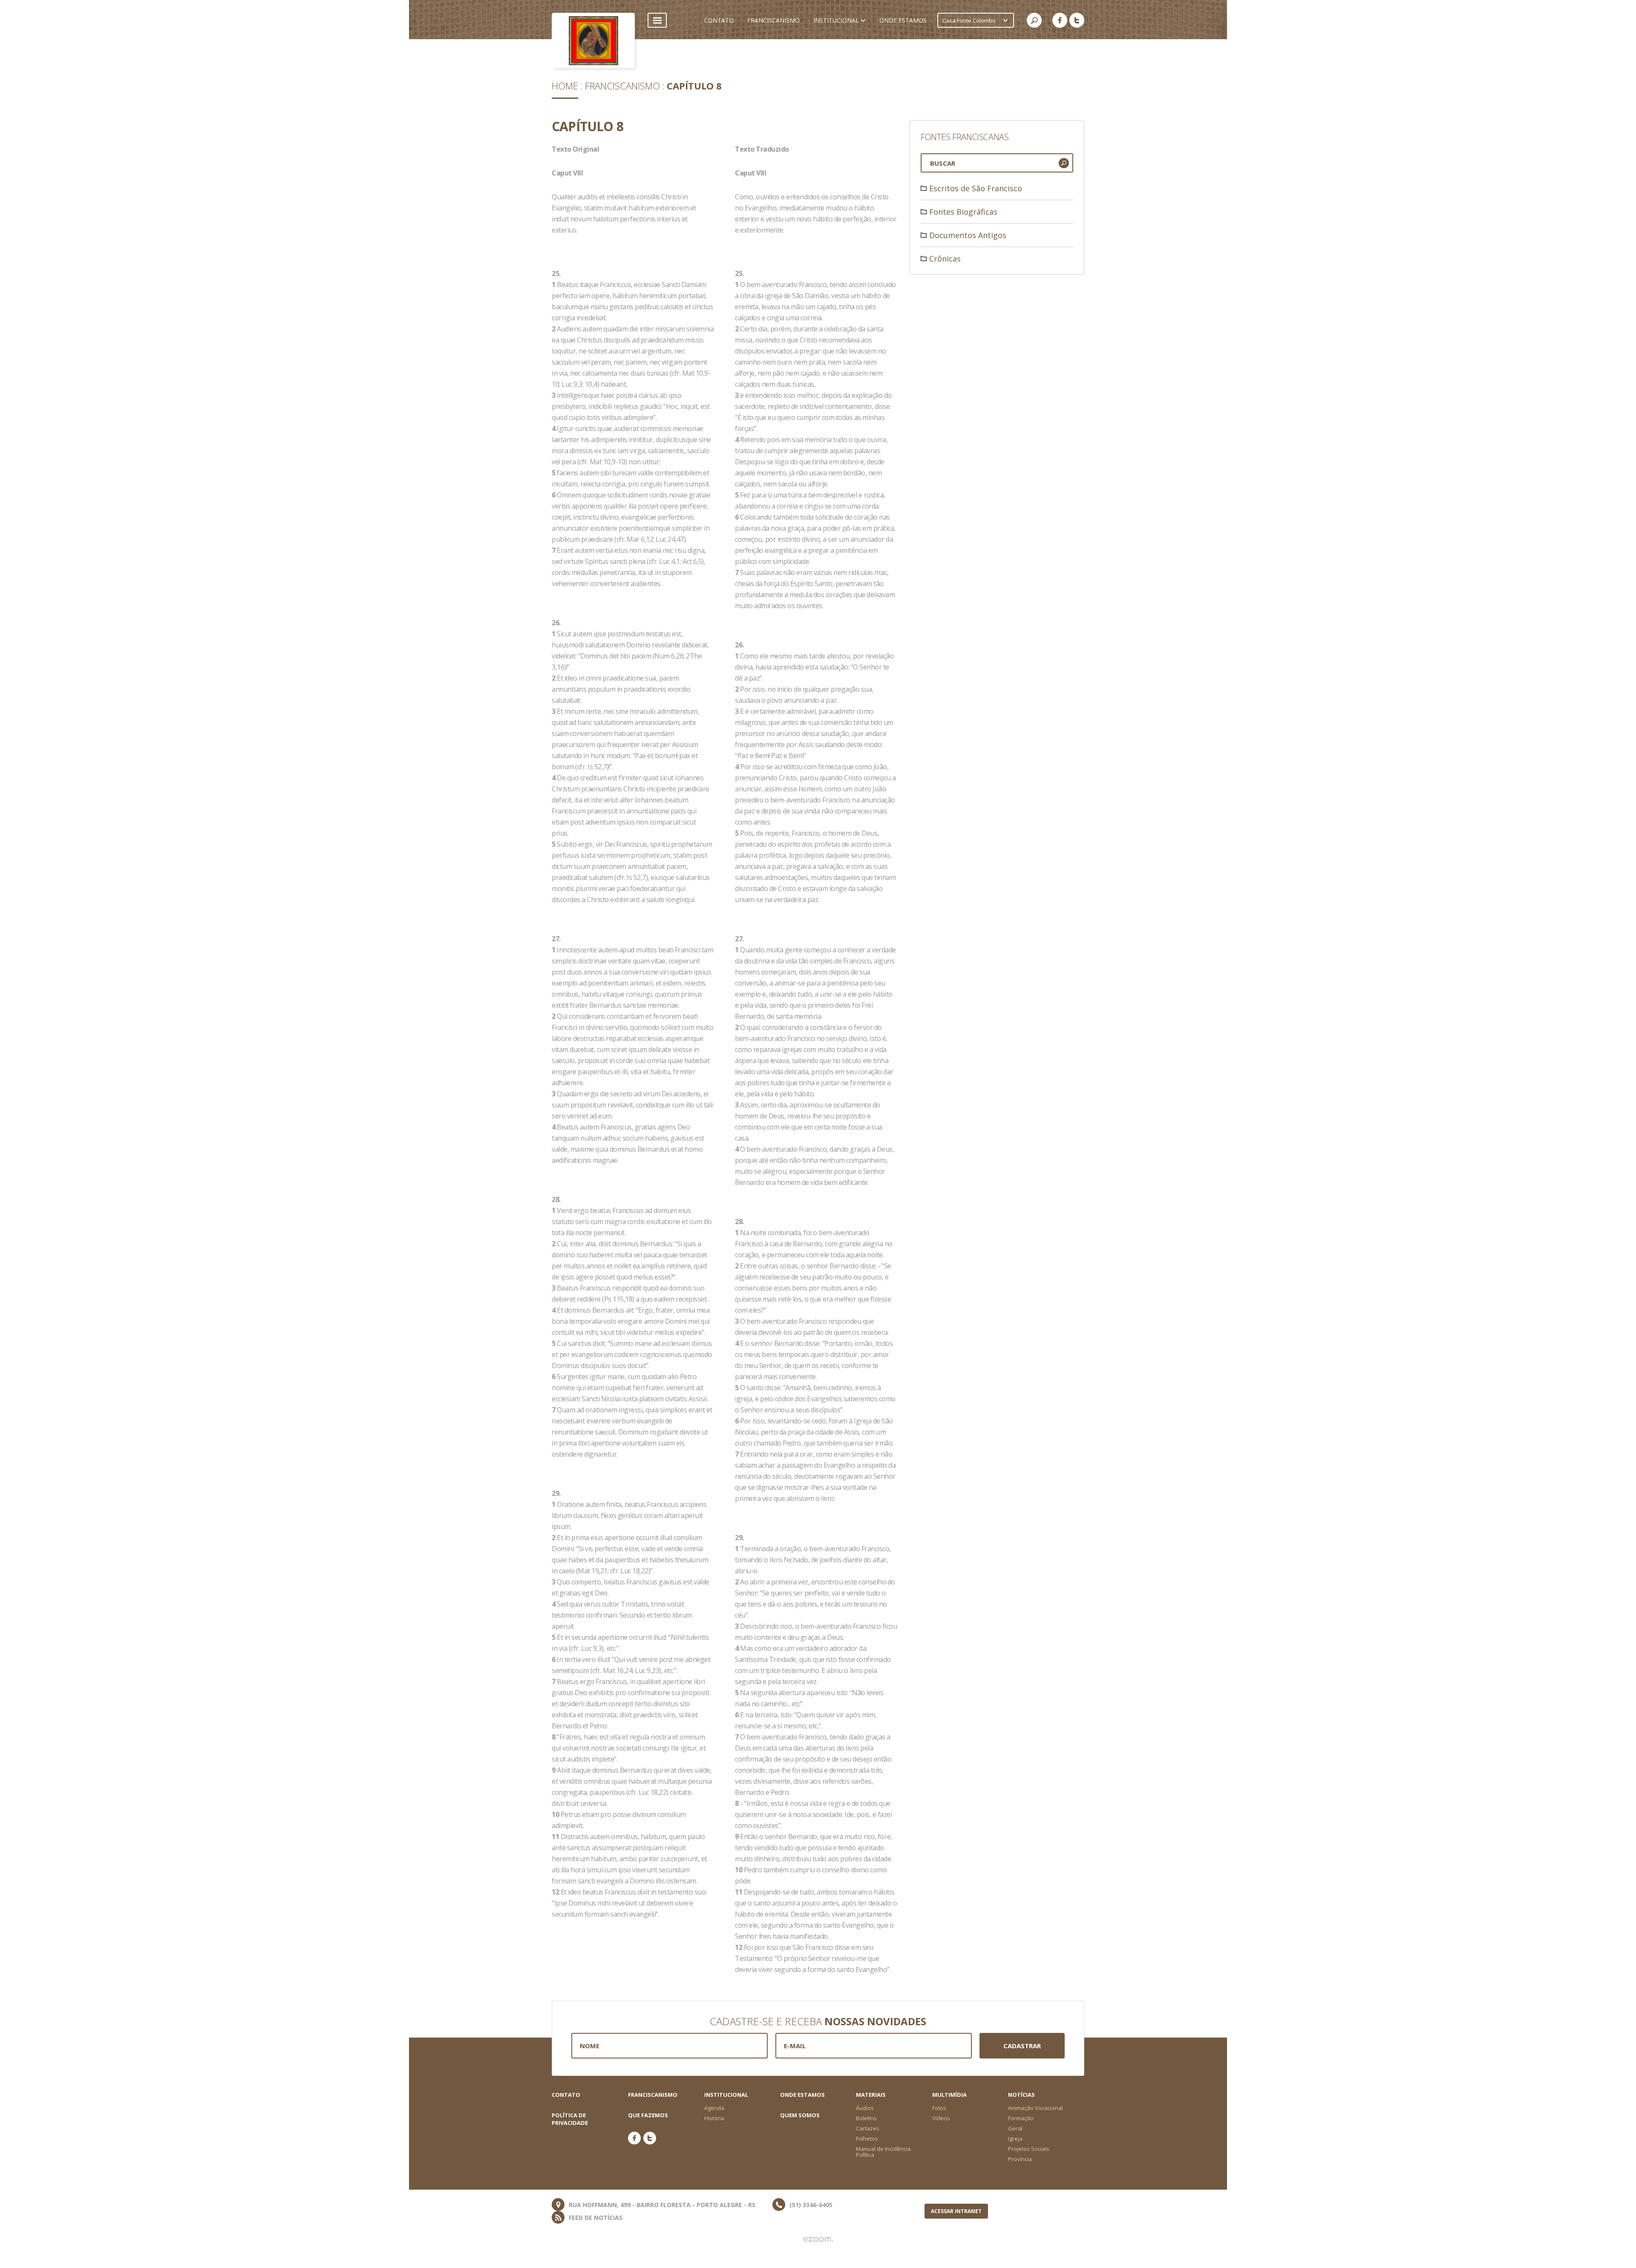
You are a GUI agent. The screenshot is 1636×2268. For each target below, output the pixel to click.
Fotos (939, 2108)
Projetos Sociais (1029, 2149)
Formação (1021, 2118)
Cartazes (868, 2128)
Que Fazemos (648, 2115)
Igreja (1015, 2139)
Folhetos (867, 2139)
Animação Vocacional (1035, 2108)
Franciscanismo (622, 86)
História (714, 2118)
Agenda (714, 2108)
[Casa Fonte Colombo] (593, 40)
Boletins (866, 2118)
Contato (566, 2095)
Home (565, 86)
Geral (1015, 2128)
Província (1020, 2159)
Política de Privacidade (570, 2119)
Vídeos (941, 2118)
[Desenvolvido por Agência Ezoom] (818, 2239)
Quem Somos (800, 2115)
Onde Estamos (802, 2095)
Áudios (865, 2108)
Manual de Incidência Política (883, 2152)
